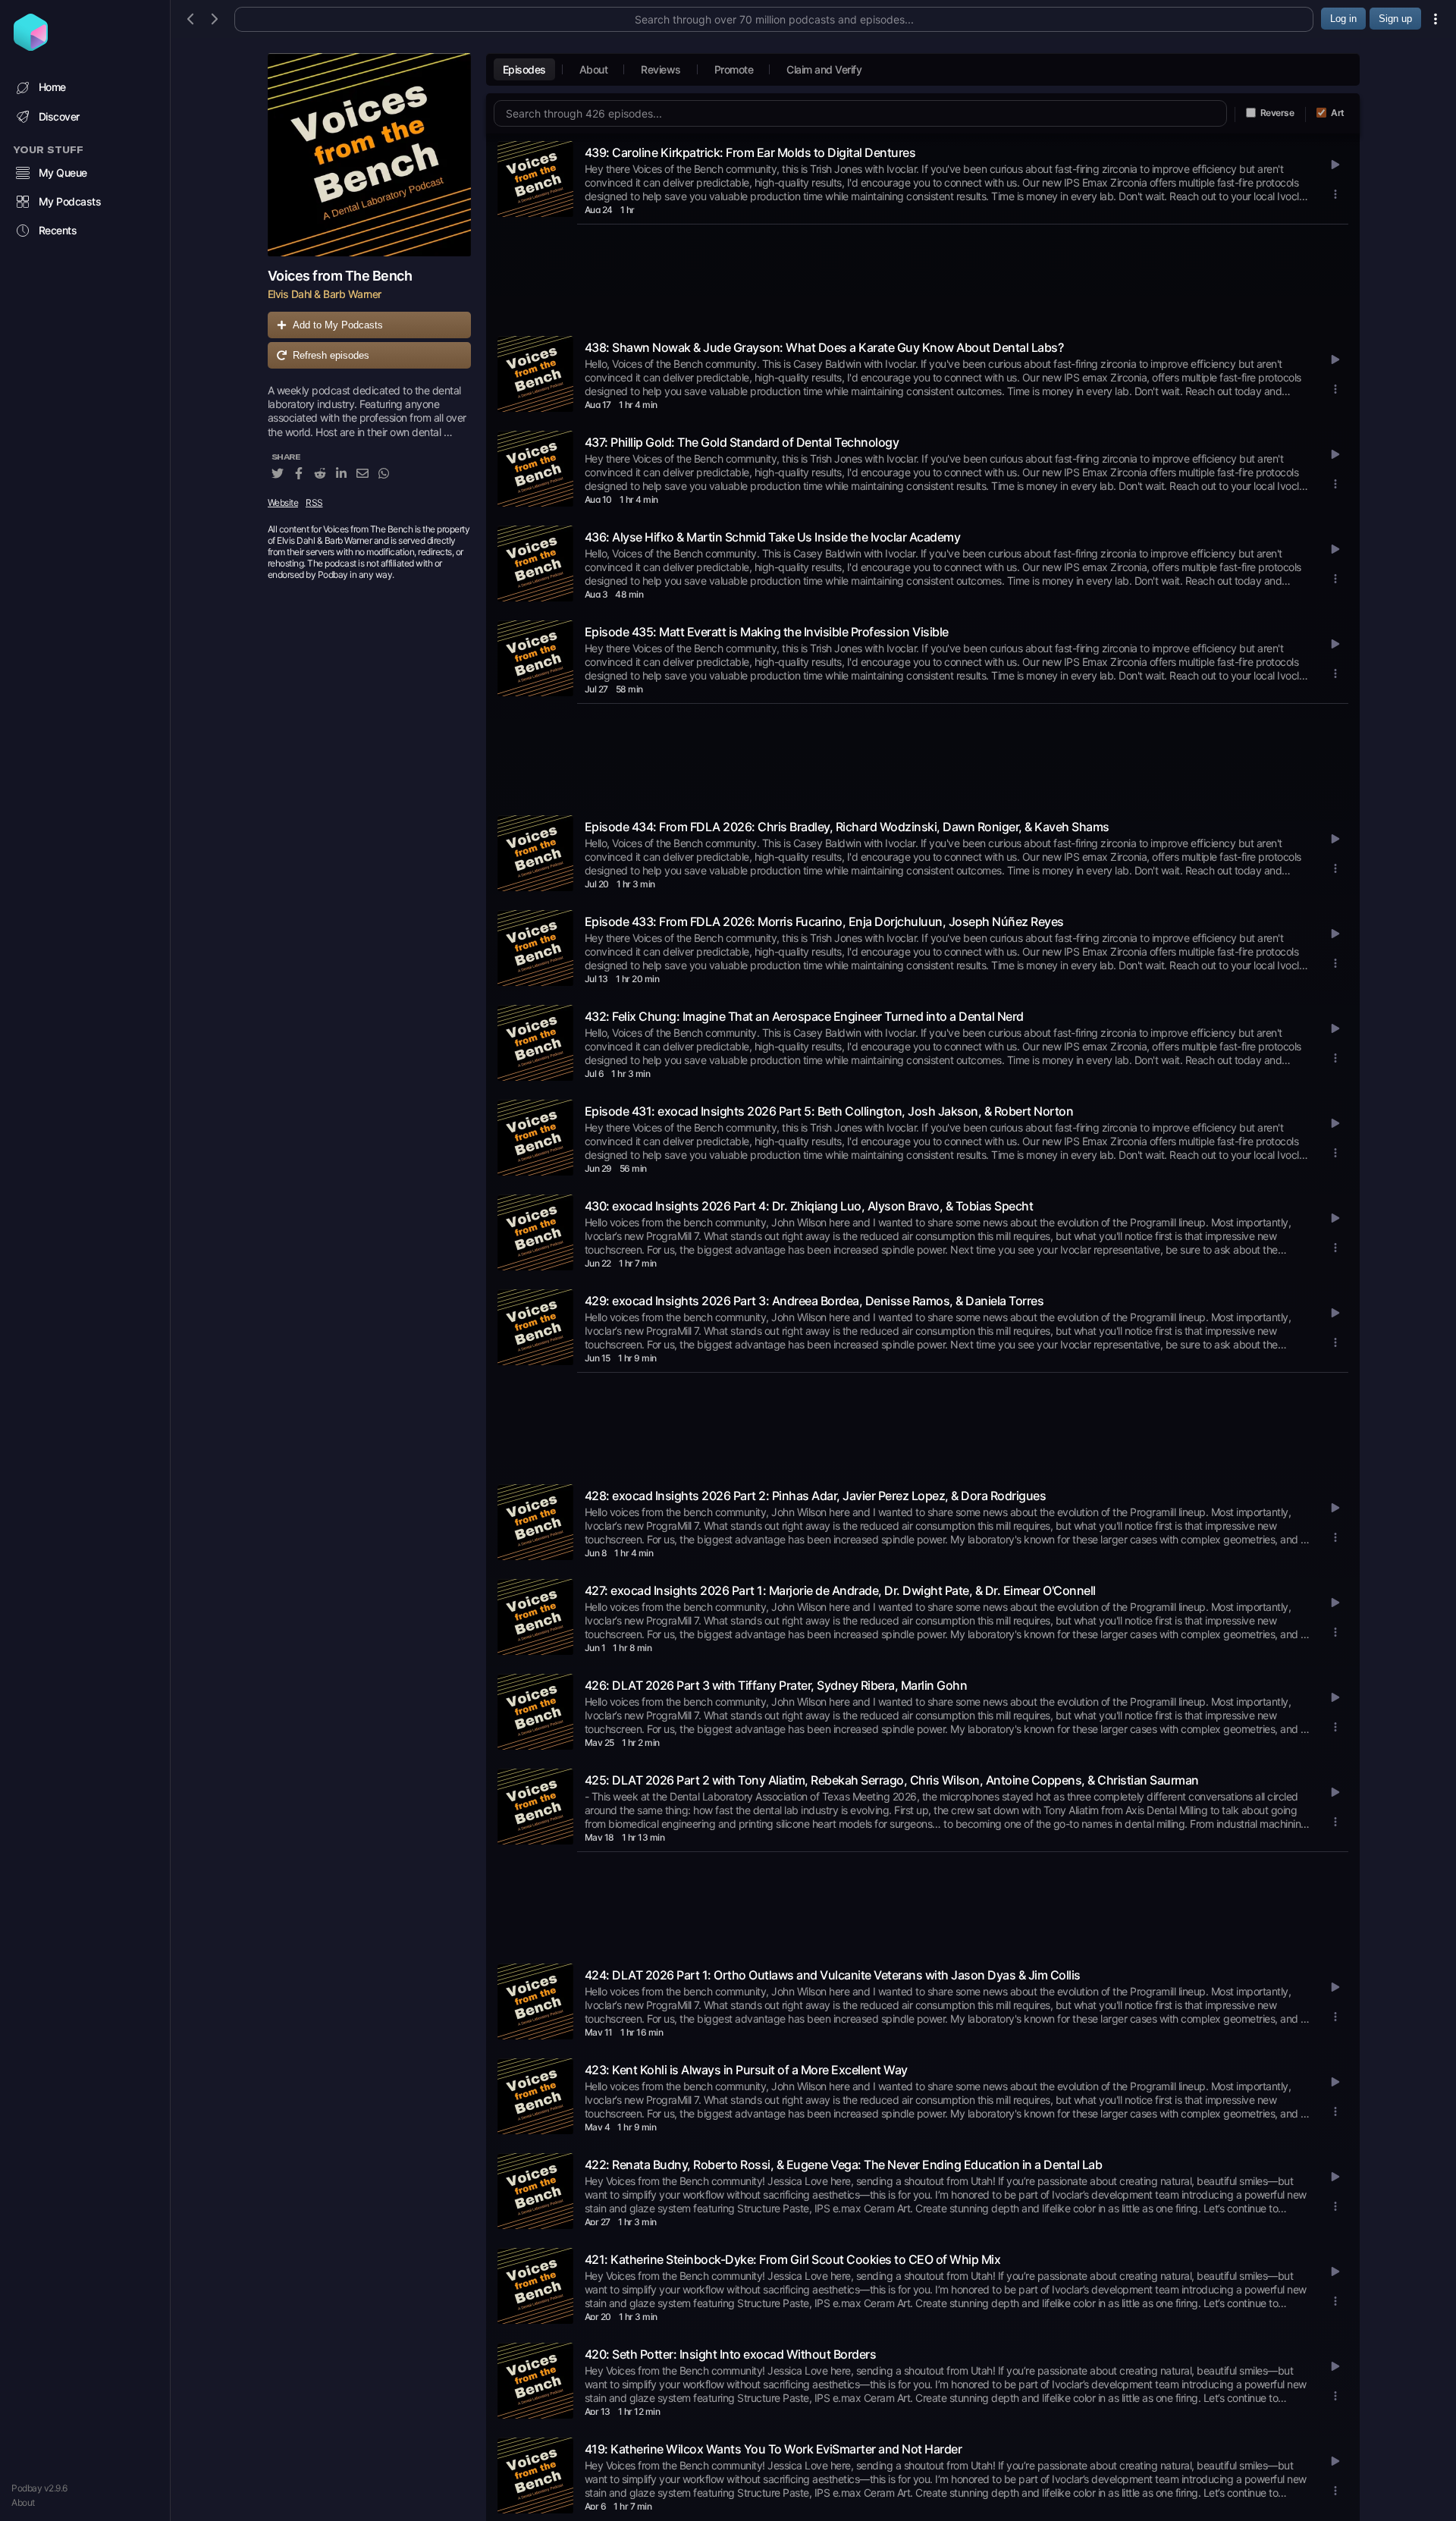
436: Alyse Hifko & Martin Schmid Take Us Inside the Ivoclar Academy (773, 537)
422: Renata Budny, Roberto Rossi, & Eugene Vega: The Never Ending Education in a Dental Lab (844, 2165)
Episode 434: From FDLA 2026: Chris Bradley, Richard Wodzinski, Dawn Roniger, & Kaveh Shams (847, 827)
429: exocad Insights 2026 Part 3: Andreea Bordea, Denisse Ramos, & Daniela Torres (814, 1301)
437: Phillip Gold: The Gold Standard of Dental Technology (742, 442)
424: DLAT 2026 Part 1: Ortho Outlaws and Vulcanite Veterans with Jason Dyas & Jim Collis (833, 1975)
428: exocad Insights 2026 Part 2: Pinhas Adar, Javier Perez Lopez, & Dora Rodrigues (816, 1496)
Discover (59, 116)
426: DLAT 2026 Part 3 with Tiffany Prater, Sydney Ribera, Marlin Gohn (776, 1685)
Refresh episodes (331, 355)
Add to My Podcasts (338, 325)
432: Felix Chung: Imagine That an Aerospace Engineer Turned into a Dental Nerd (804, 1016)
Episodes (524, 69)
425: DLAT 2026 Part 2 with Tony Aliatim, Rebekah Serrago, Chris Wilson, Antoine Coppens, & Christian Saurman (892, 1780)
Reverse (1277, 113)
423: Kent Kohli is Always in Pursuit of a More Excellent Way (746, 2070)
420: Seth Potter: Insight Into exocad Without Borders (731, 2354)
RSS (314, 502)
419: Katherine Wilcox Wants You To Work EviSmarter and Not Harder (773, 2449)
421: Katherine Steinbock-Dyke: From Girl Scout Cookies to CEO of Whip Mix (793, 2259)
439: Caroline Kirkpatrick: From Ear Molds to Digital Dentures (750, 152)
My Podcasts (70, 201)
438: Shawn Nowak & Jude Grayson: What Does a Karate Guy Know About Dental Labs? (824, 347)
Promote (734, 69)
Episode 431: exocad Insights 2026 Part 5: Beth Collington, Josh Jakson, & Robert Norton (829, 1111)
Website (283, 502)
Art (1338, 113)
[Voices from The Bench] (369, 155)
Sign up (1395, 19)
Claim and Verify (824, 69)
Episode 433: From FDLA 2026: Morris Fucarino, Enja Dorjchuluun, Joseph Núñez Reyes (824, 921)
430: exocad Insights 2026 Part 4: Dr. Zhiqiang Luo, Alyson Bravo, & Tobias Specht (809, 1206)
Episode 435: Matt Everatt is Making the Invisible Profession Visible (767, 632)
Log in (1343, 19)
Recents (58, 230)
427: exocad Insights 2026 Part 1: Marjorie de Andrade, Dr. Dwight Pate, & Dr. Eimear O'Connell (840, 1590)
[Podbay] (31, 46)
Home (52, 87)
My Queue (63, 173)
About (23, 2502)
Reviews (661, 69)
